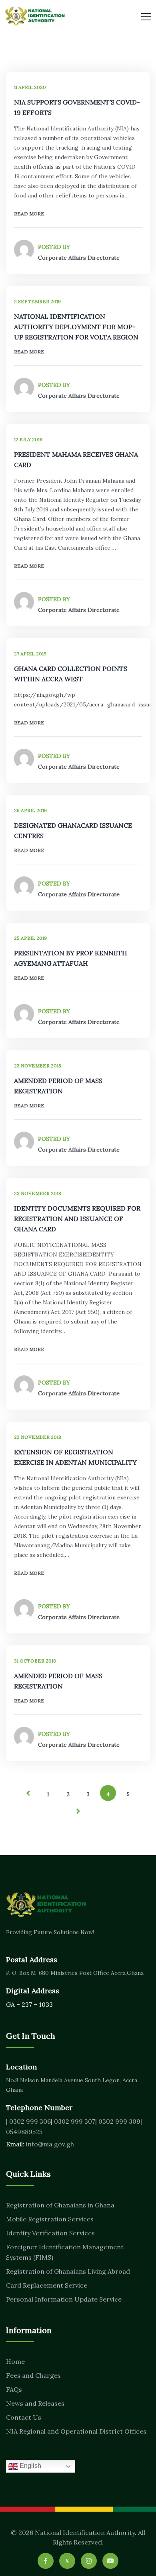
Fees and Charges (33, 2375)
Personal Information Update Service (64, 2299)
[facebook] (46, 2561)
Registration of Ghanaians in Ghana (60, 2205)
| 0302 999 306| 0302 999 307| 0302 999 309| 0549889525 (74, 2126)
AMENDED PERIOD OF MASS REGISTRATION (58, 1086)
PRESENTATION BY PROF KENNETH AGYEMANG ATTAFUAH (71, 958)
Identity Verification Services (50, 2233)
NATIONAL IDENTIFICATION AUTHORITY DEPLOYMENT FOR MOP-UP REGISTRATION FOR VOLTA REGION (76, 327)
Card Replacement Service (47, 2285)
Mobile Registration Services (50, 2219)
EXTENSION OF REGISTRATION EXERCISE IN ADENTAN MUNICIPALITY (75, 1457)
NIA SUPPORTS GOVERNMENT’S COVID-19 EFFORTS (77, 107)
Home (15, 2361)
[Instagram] (89, 2561)
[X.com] (67, 2561)
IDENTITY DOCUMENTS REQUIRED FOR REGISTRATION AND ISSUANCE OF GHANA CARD (77, 1219)
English (30, 2466)
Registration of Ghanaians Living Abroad (68, 2271)
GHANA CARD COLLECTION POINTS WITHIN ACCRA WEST (71, 674)
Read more (29, 214)
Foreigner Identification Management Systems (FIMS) (65, 2252)
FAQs (14, 2389)
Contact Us (24, 2417)
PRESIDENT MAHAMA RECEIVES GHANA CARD (76, 460)
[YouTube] (110, 2561)
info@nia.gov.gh (50, 2144)
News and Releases (35, 2403)
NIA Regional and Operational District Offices (76, 2431)
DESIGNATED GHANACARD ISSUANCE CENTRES (73, 830)
